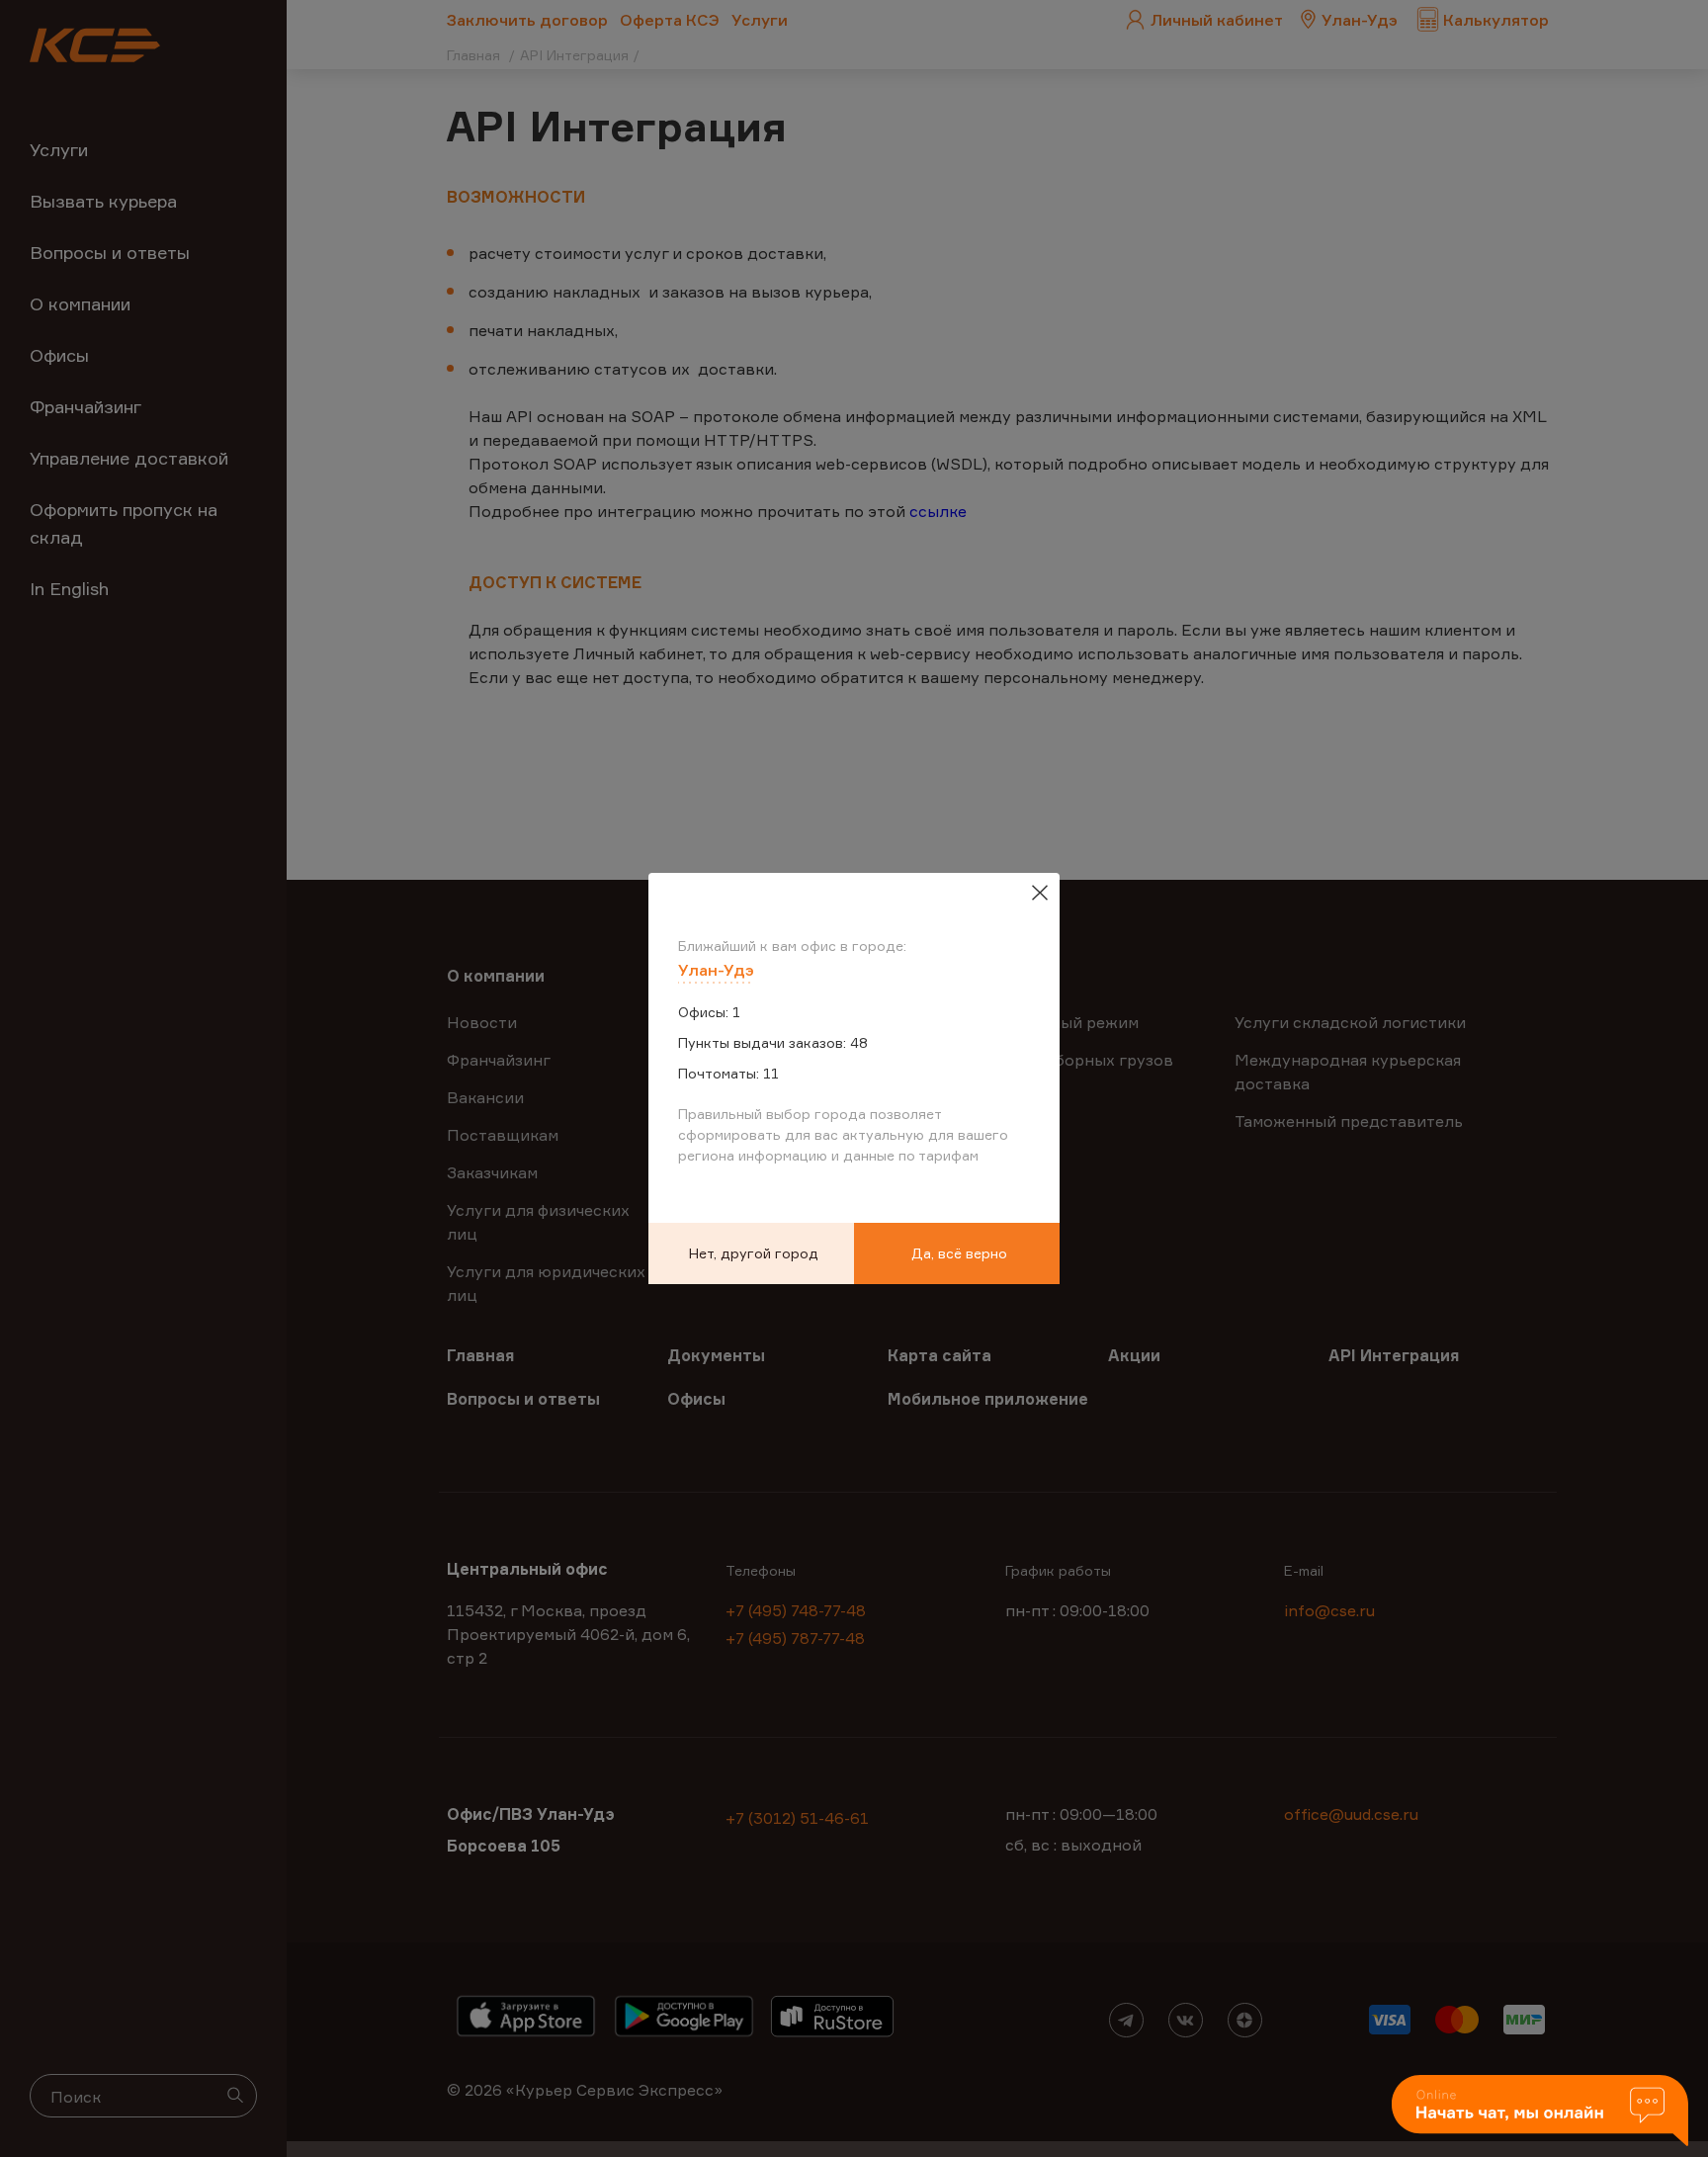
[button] (1540, 2112)
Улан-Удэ (716, 970)
